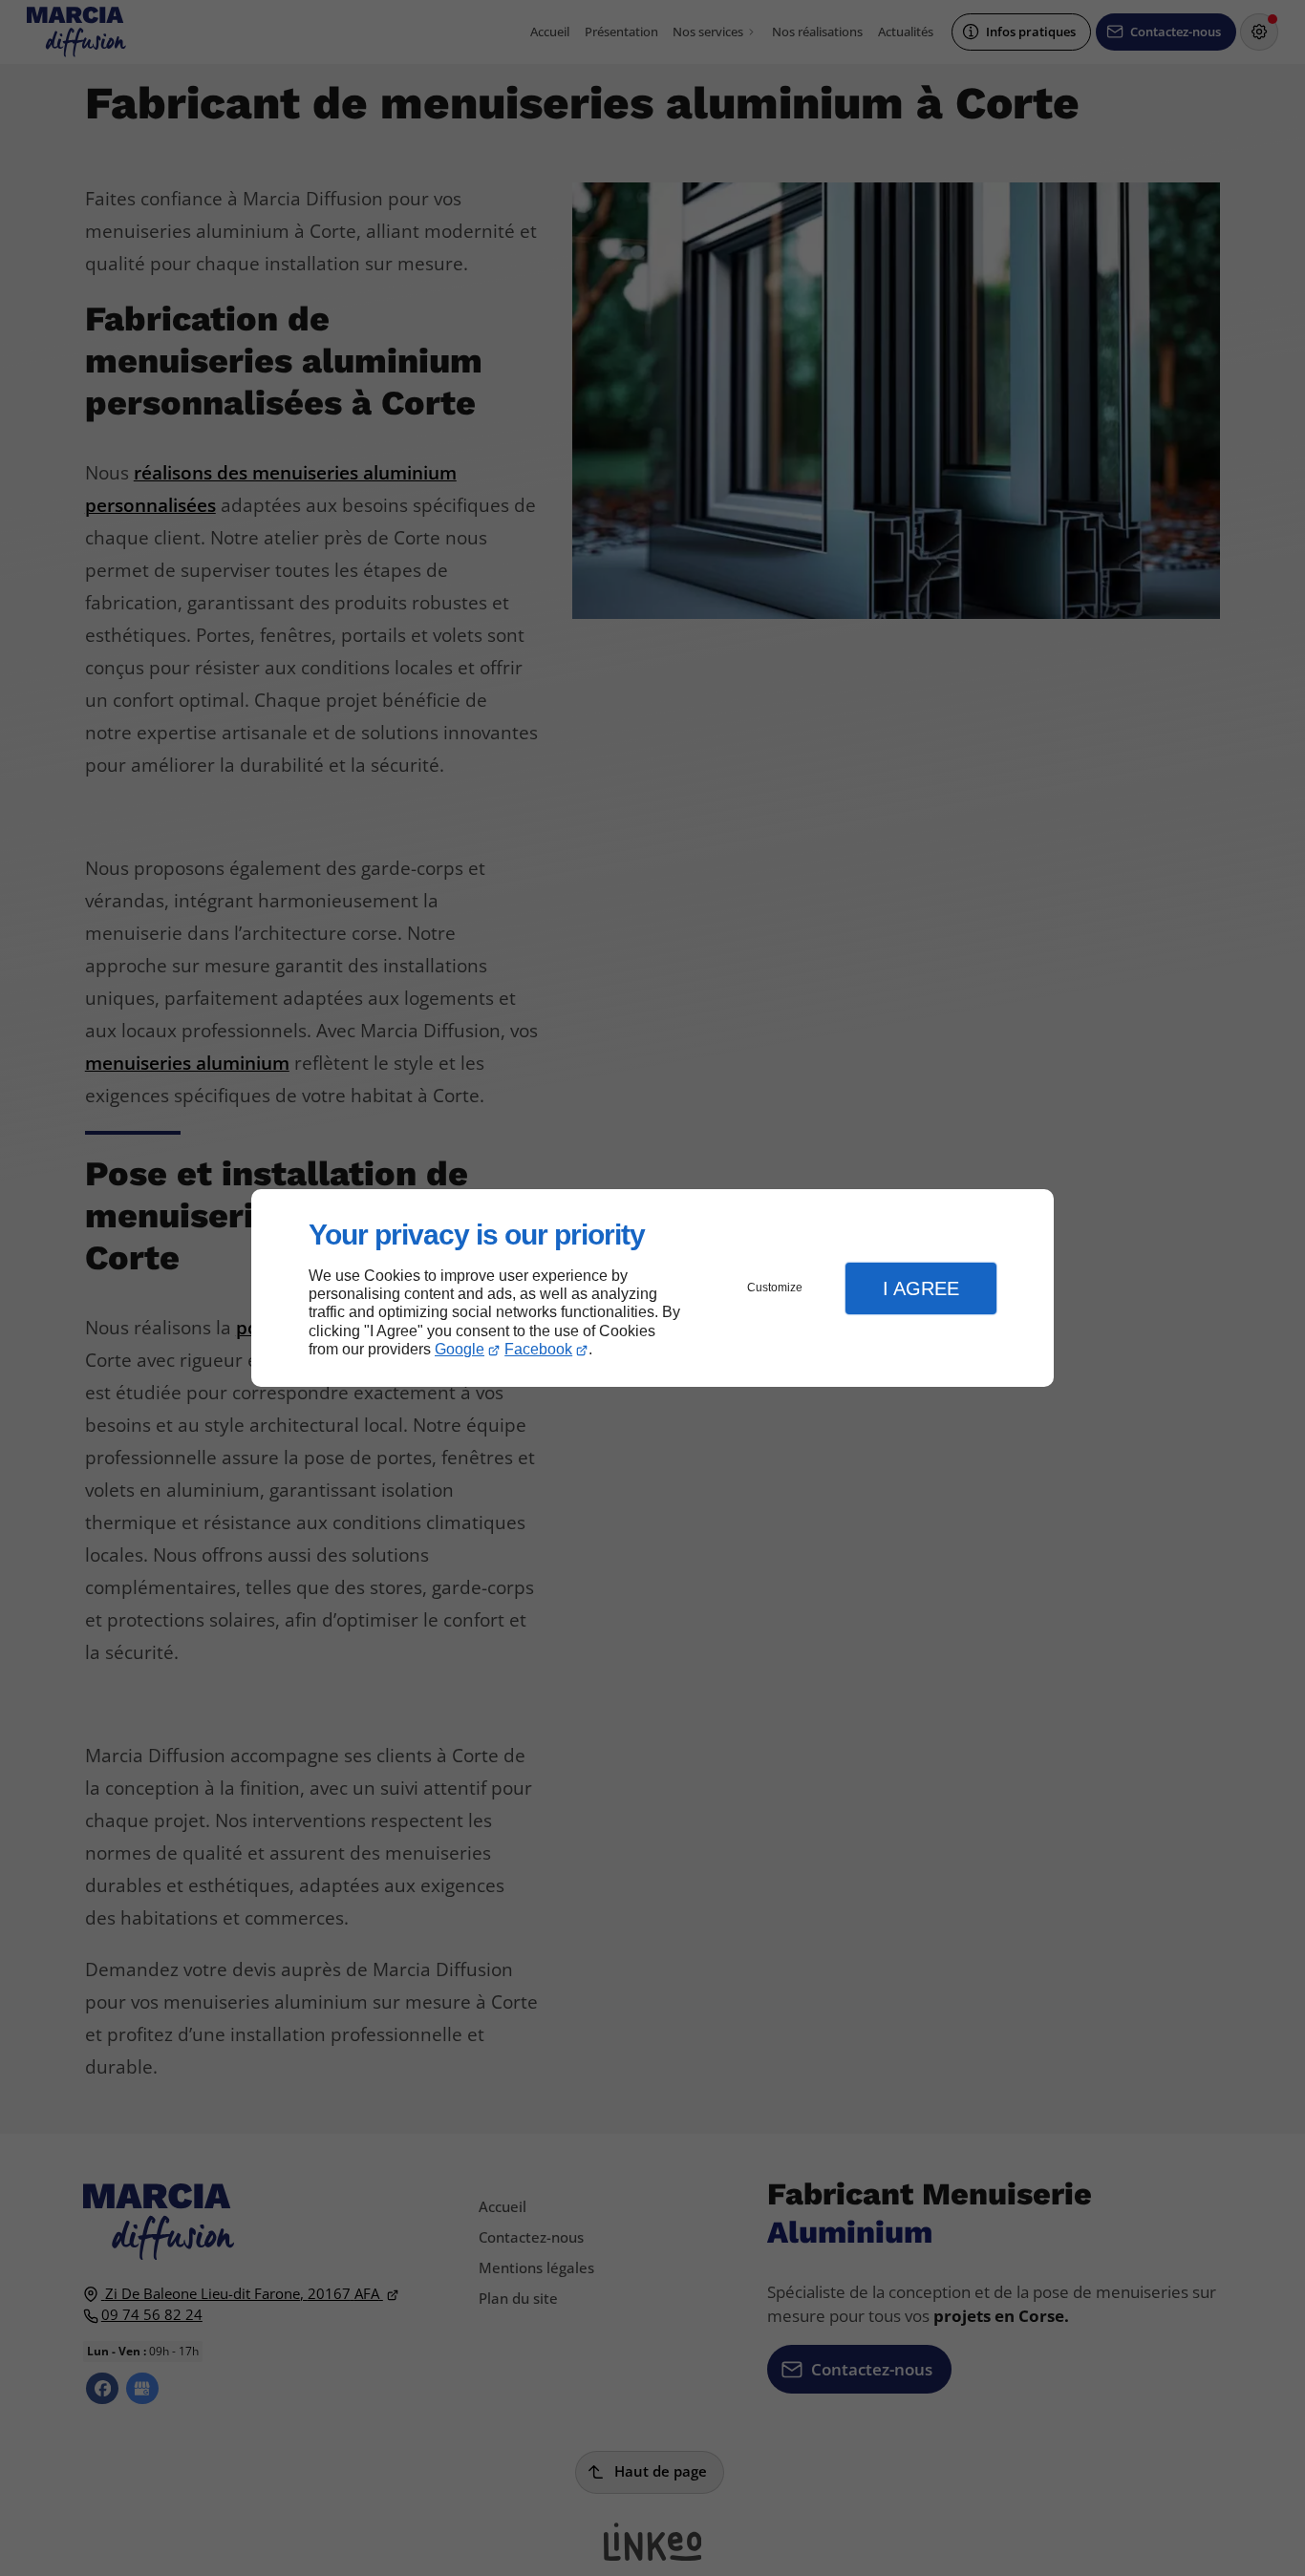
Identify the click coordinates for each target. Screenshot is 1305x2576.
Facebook (538, 1349)
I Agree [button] (921, 1288)
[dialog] (652, 1288)
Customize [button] (775, 1288)
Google (460, 1349)
